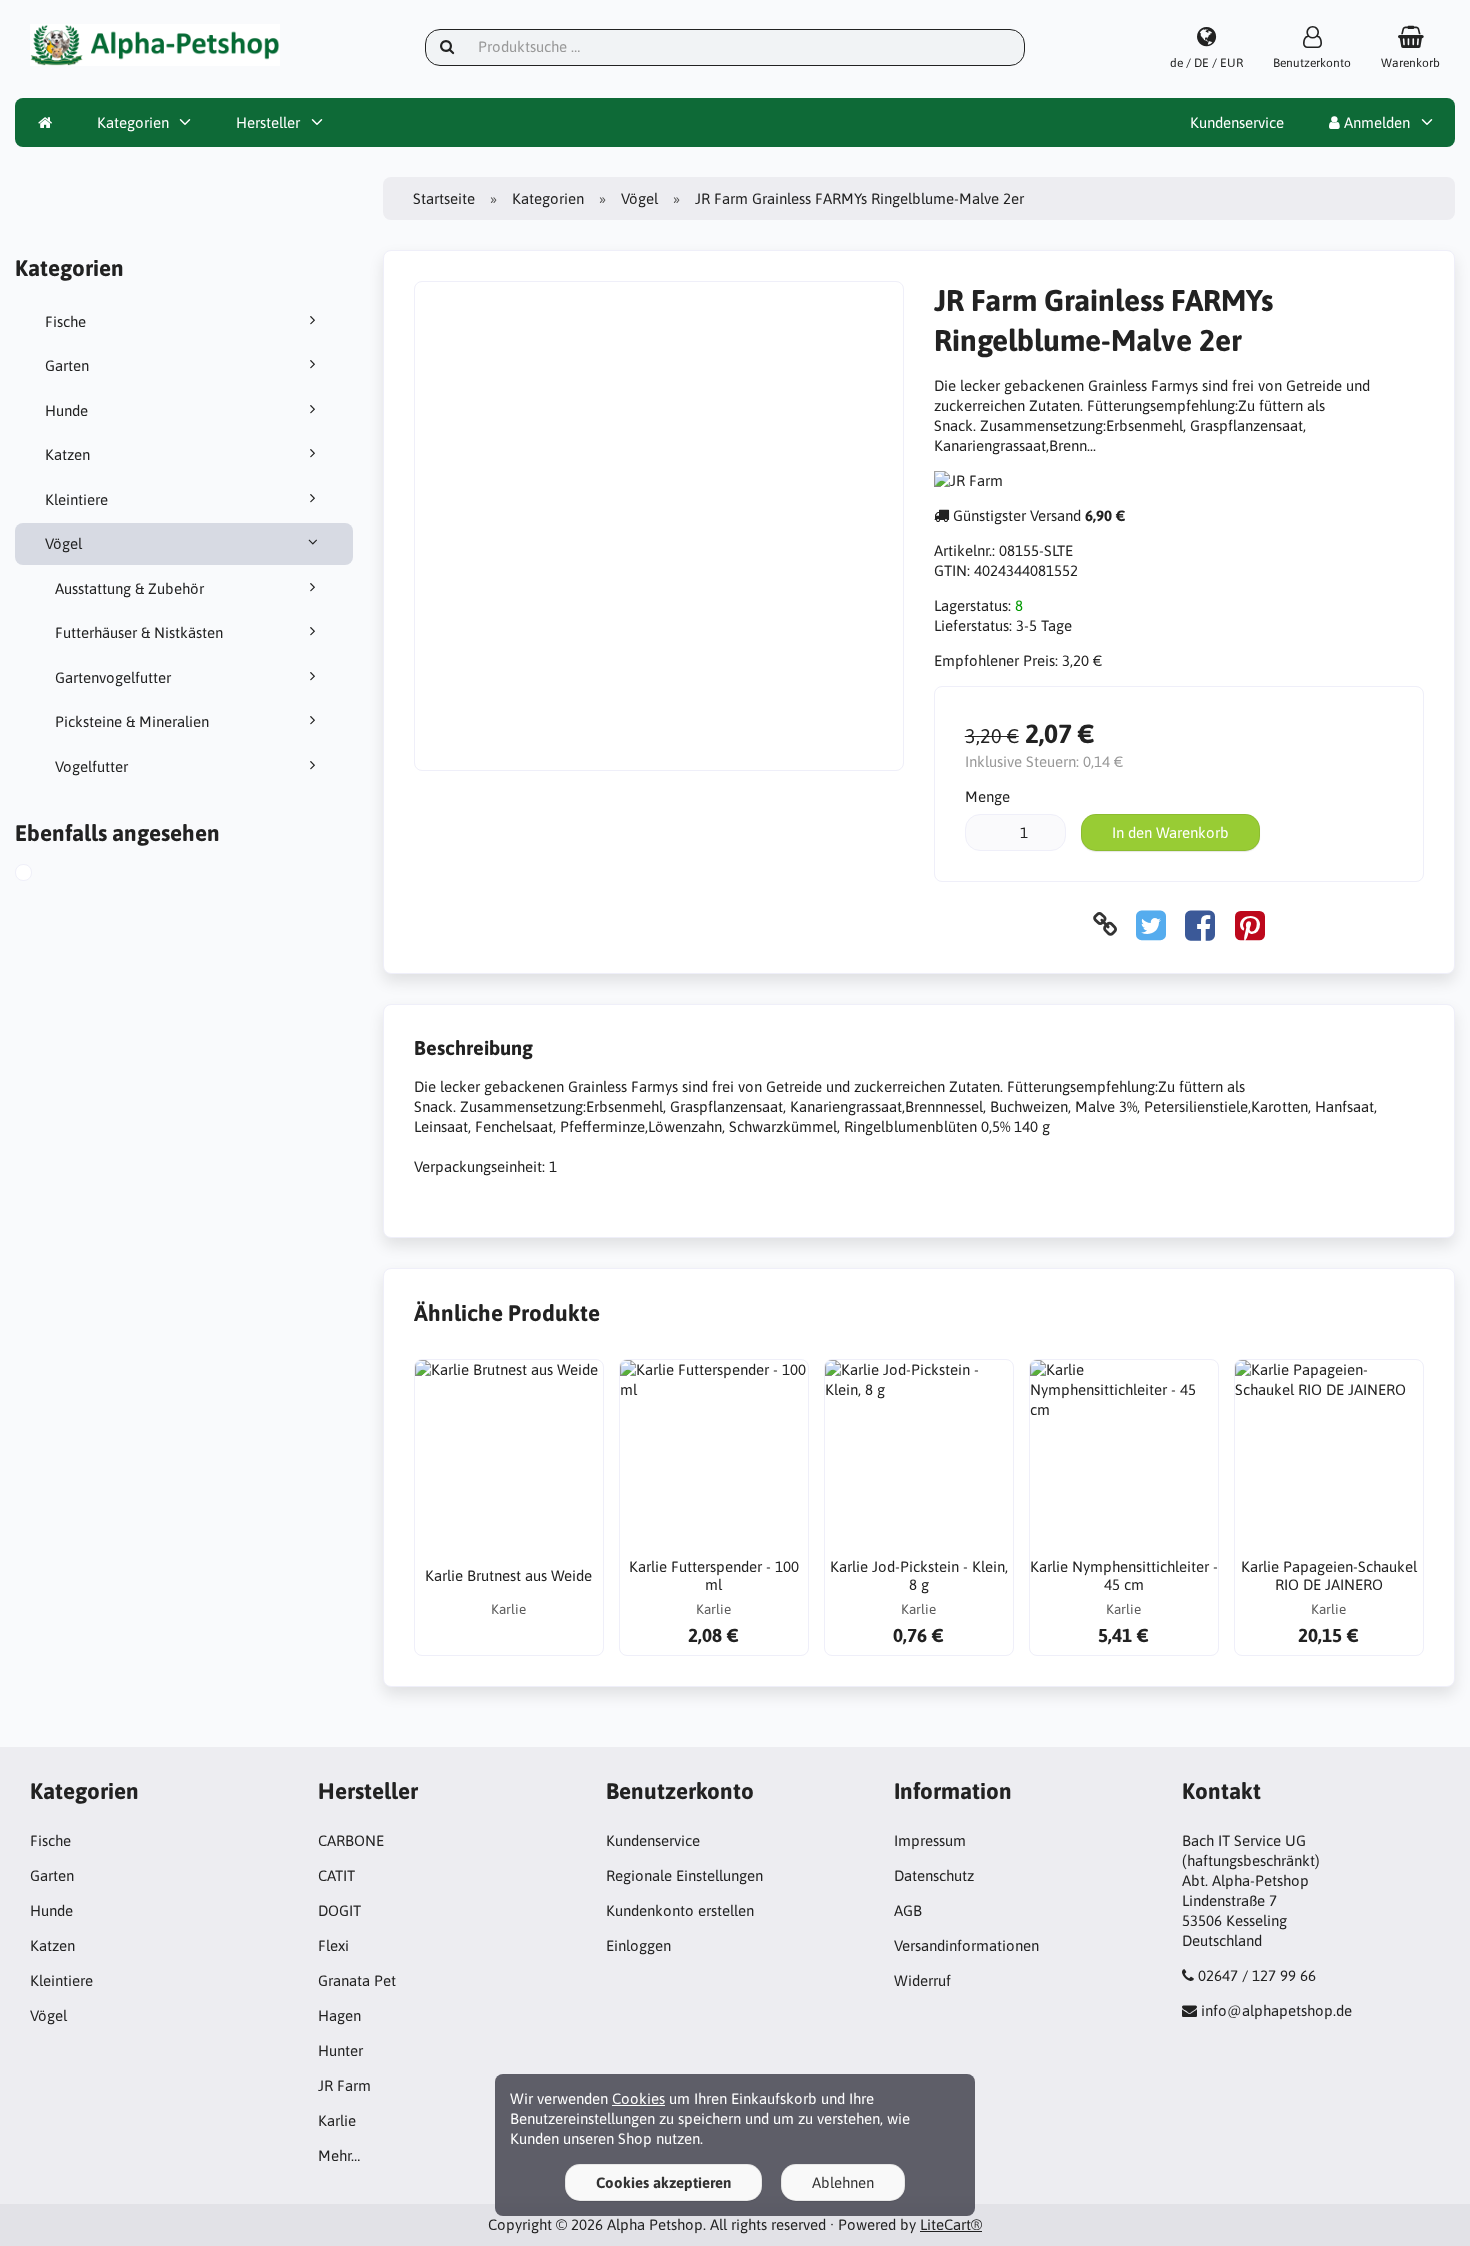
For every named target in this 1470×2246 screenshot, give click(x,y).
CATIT (336, 1875)
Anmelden (1375, 122)
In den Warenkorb (1170, 832)
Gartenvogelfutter (113, 677)
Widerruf (922, 1980)
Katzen (67, 454)
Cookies (638, 2098)
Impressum (930, 1840)
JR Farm (344, 2085)
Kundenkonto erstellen (680, 1910)
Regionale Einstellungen (684, 1875)
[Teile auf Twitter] (1151, 924)
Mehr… (339, 2155)
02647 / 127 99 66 (1257, 1975)
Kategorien (133, 122)
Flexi (333, 1945)
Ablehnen (843, 2182)
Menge (987, 796)
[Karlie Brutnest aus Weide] (509, 1454)
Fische (65, 321)
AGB (908, 1910)
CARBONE (351, 1840)
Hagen (339, 2015)
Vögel (63, 543)
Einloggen (638, 1945)
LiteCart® (951, 2224)
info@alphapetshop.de (1276, 2010)
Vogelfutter (91, 766)
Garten (67, 365)
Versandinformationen (966, 1945)
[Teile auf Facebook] (1200, 924)
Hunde (66, 410)
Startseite (444, 198)
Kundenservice (1237, 122)
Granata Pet (357, 1980)
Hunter (340, 2050)
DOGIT (339, 1910)
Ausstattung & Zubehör (129, 588)
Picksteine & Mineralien (132, 721)
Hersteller (268, 122)
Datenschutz (934, 1875)
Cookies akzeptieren (663, 2182)
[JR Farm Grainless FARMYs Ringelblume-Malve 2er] (43, 875)
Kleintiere (76, 499)
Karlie (337, 2120)
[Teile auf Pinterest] (1250, 924)
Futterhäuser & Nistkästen (139, 632)
